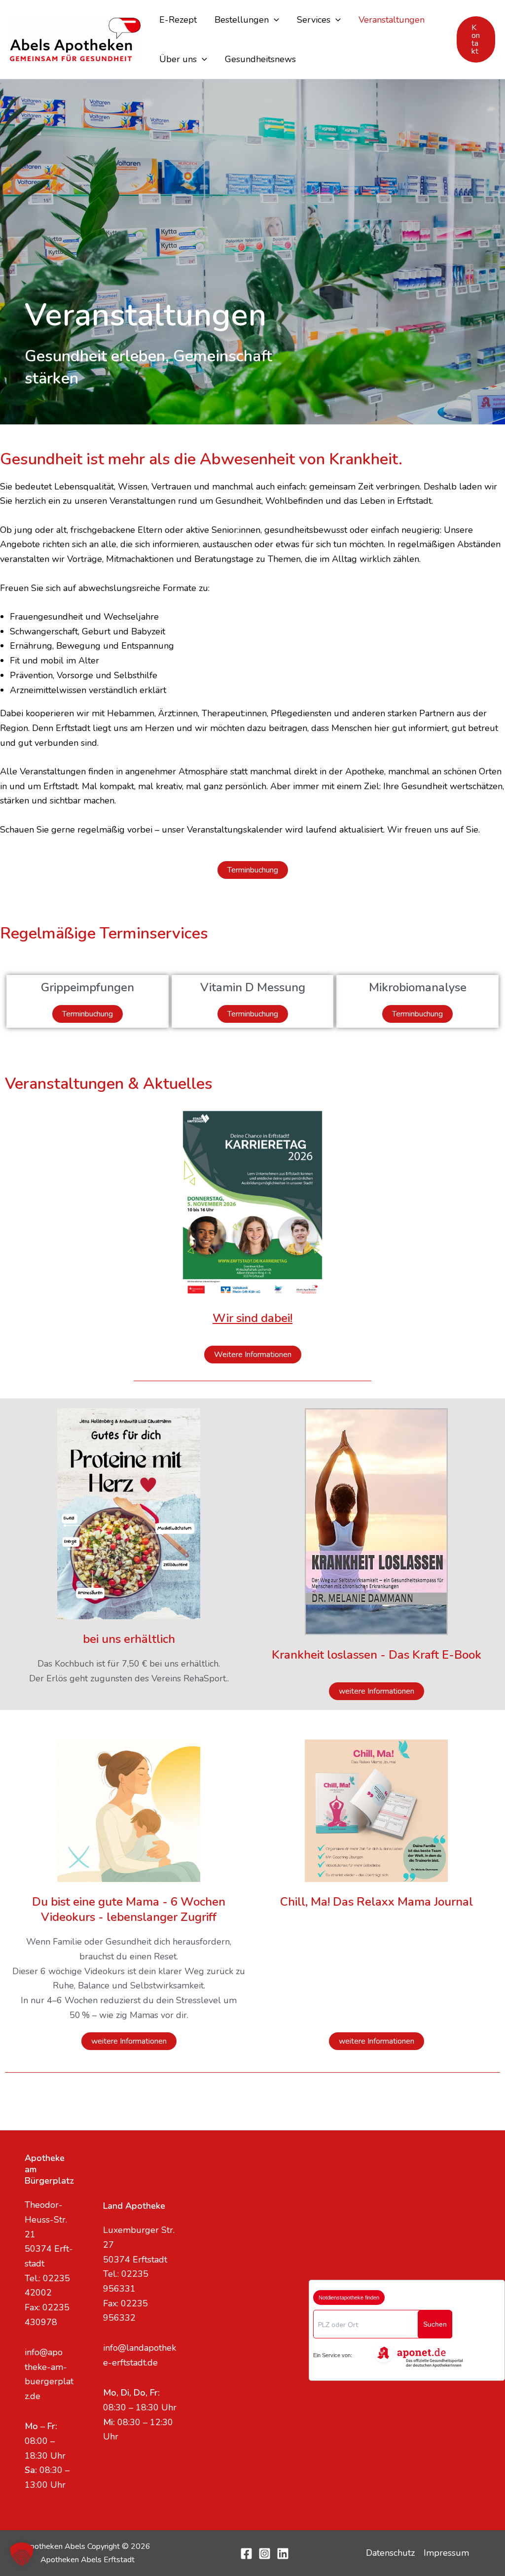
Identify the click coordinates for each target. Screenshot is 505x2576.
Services (314, 20)
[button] (274, 20)
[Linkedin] (283, 2554)
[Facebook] (246, 2554)
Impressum (446, 2553)
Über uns (178, 59)
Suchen (435, 2324)
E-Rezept (178, 20)
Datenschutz (390, 2553)
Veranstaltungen (392, 20)
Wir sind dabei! (252, 1318)
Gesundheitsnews (260, 59)
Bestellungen (242, 20)
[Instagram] (265, 2554)
